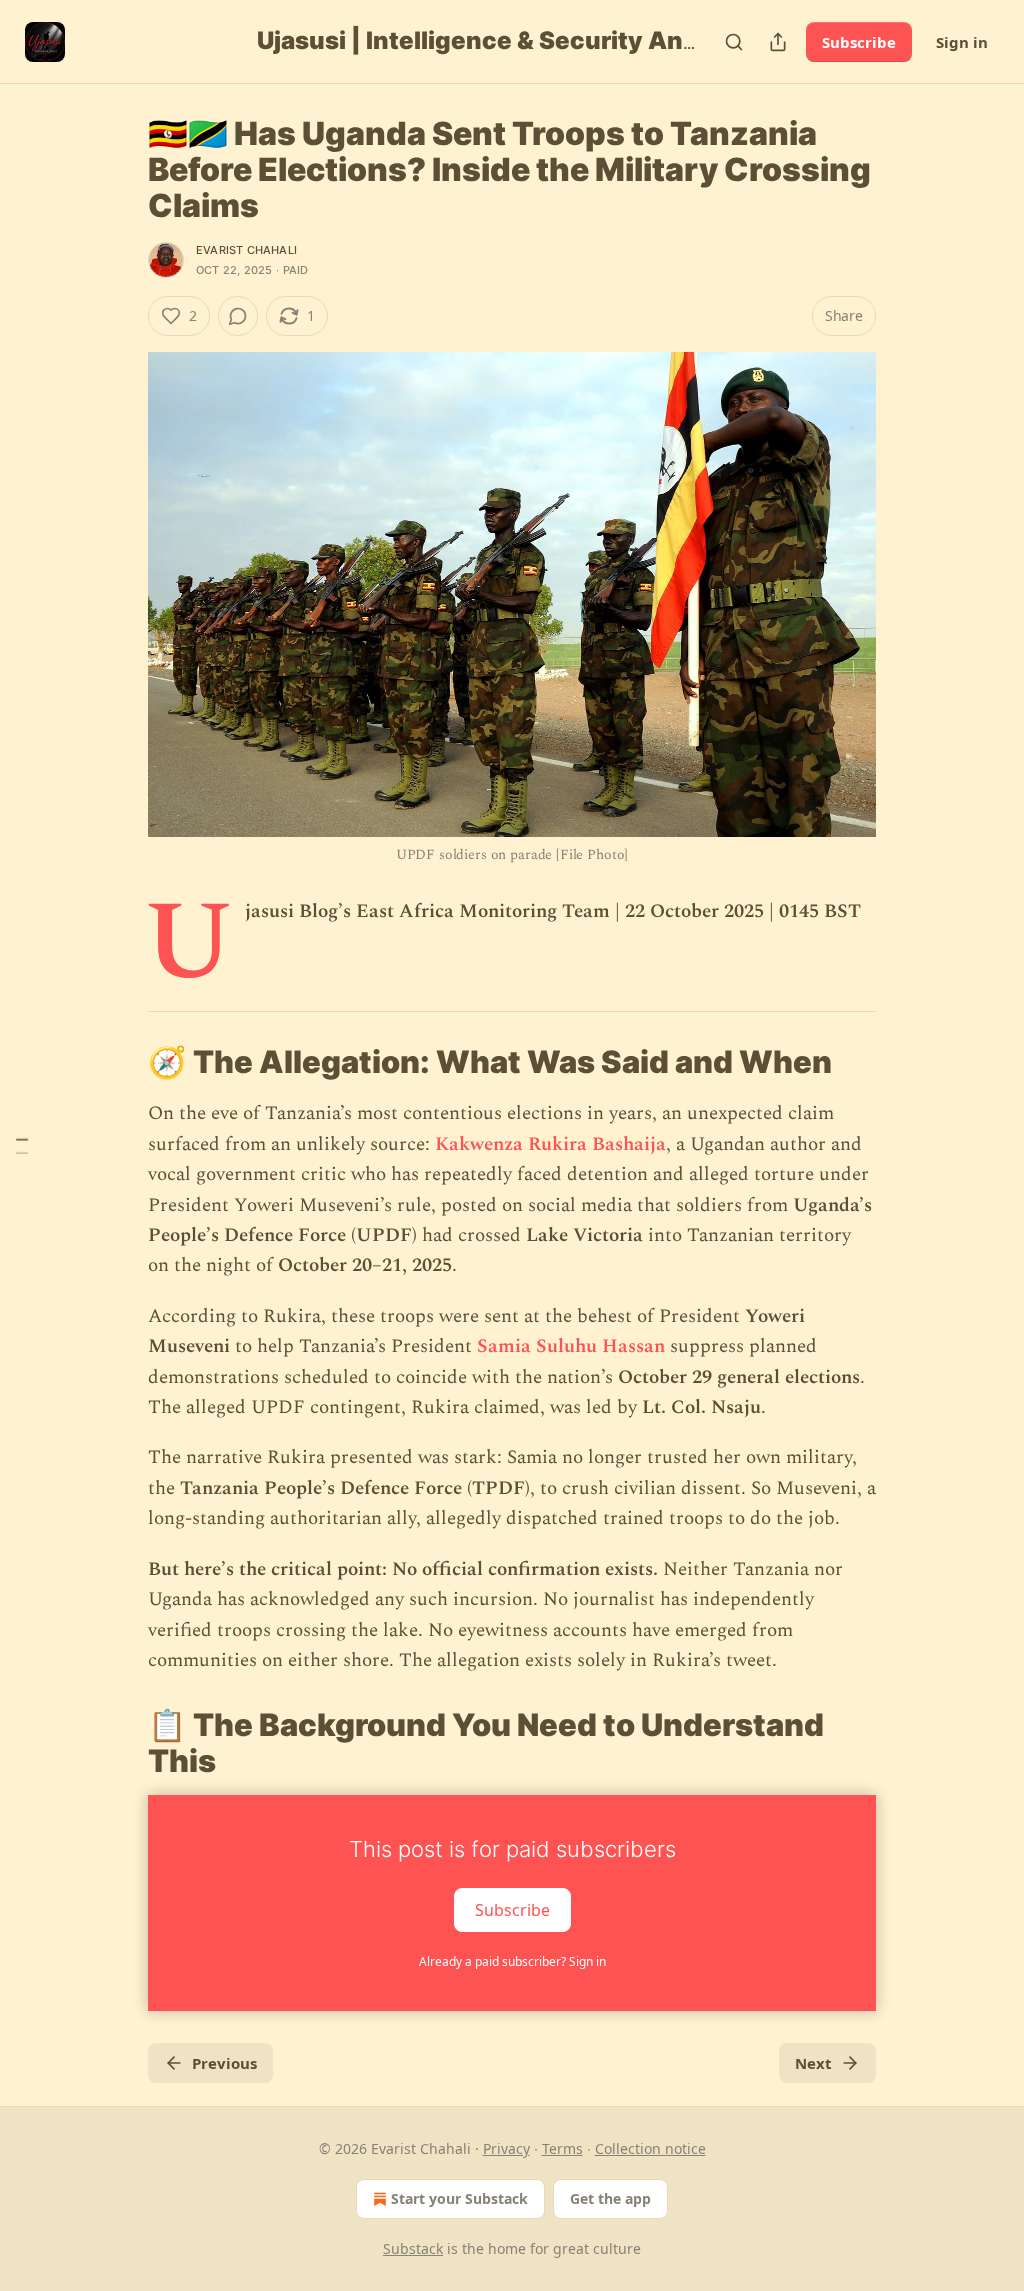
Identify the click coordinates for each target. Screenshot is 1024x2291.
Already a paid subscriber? (512, 1961)
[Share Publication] (778, 42)
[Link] (120, 1062)
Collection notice (650, 2148)
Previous (224, 2063)
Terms (562, 2148)
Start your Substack (459, 2198)
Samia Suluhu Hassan (571, 1346)
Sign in (962, 42)
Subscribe (859, 42)
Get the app (610, 2198)
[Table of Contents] (22, 1145)
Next (813, 2063)
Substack (413, 2248)
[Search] (734, 42)
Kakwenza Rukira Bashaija (550, 1144)
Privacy (506, 2148)
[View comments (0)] (238, 316)
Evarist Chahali (246, 250)
